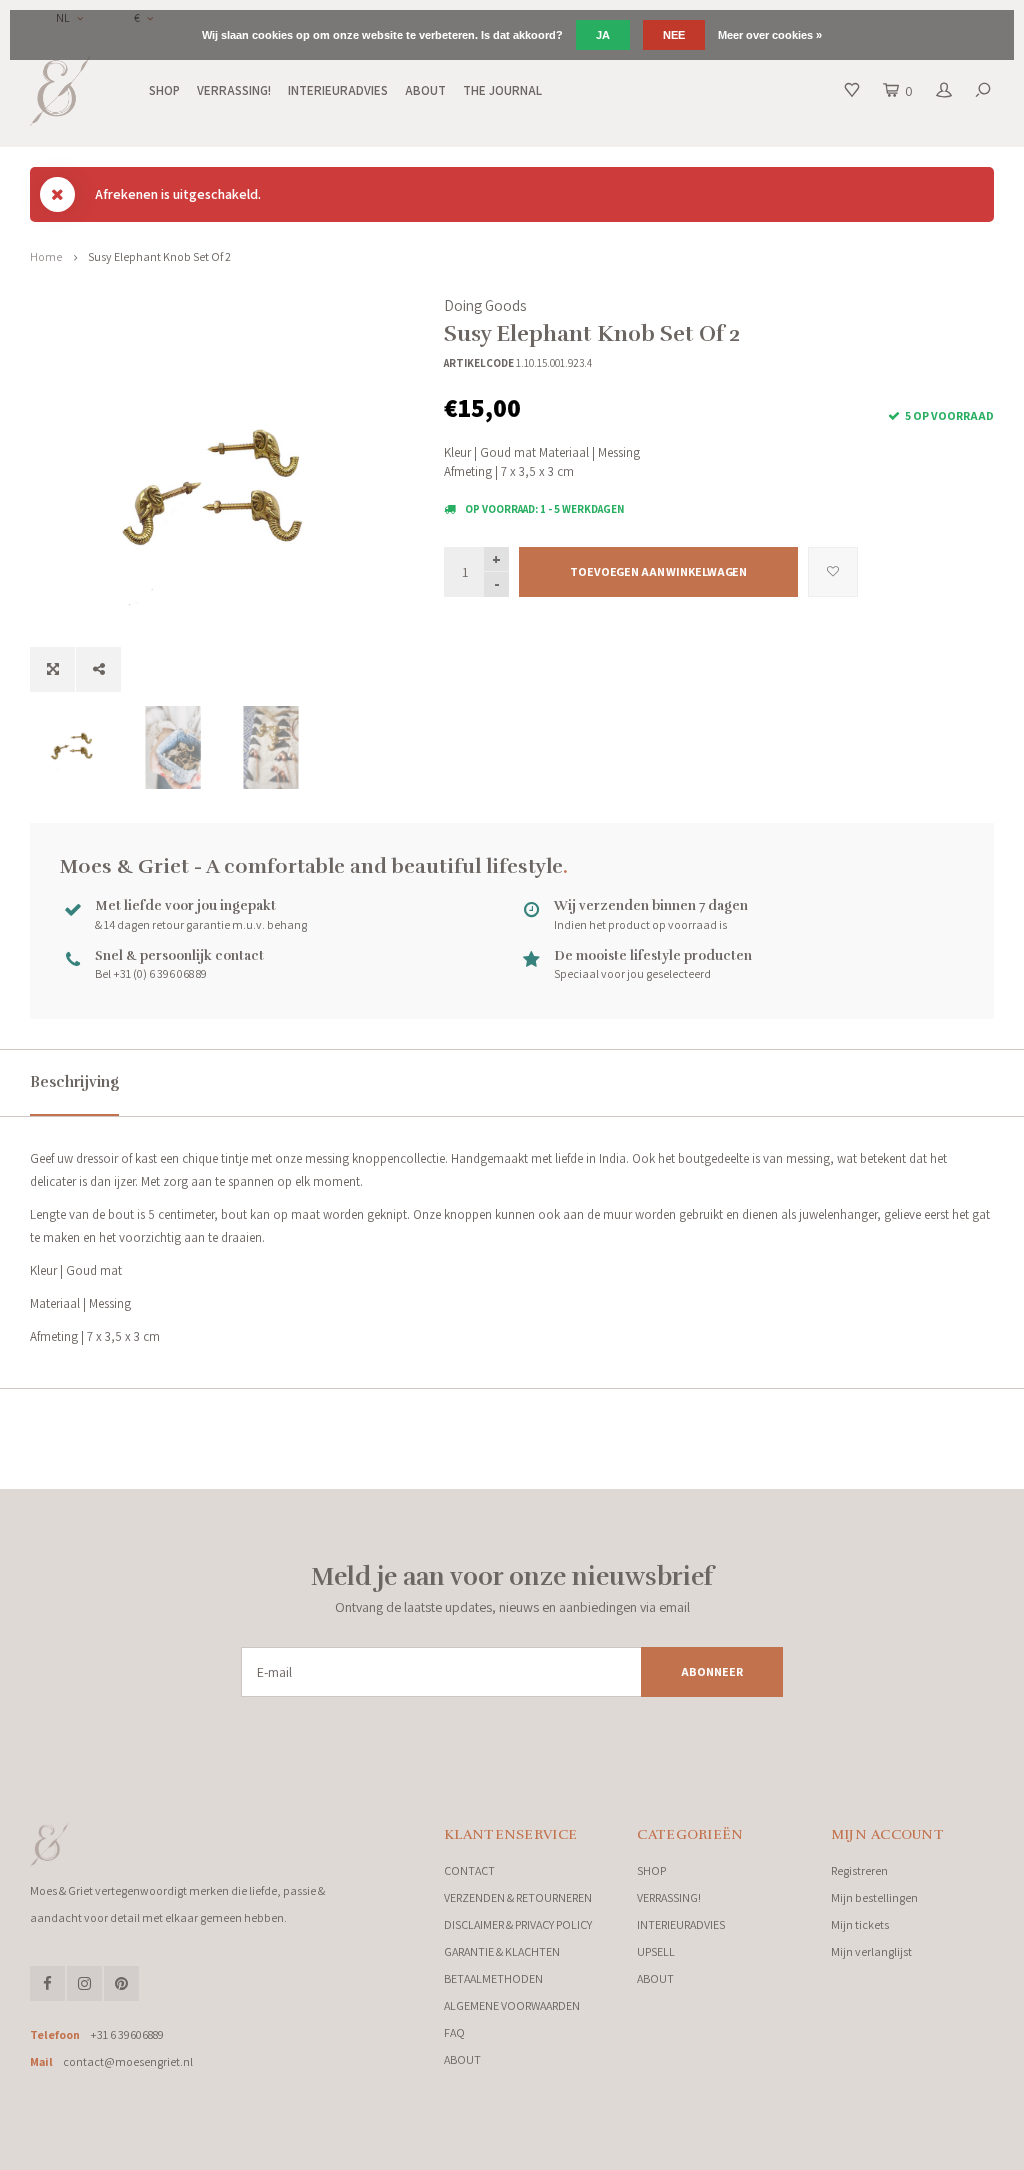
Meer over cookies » (770, 35)
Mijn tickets (860, 1924)
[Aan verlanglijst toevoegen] (833, 572)
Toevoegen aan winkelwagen (658, 571)
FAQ (454, 2032)
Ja (603, 35)
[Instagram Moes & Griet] (84, 1983)
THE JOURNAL (502, 90)
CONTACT (469, 1870)
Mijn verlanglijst (871, 1951)
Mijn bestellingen (874, 1897)
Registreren (859, 1870)
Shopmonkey (355, 2149)
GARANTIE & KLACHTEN (502, 1951)
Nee (674, 35)
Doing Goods (485, 305)
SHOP (164, 90)
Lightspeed (249, 2149)
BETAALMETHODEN (493, 1978)
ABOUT (425, 90)
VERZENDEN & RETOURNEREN (518, 1897)
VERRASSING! (234, 90)
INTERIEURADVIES (338, 90)
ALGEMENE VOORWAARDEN (512, 2005)
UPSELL (656, 1951)
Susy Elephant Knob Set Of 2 (159, 256)
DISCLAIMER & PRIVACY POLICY (518, 1924)
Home (46, 256)
